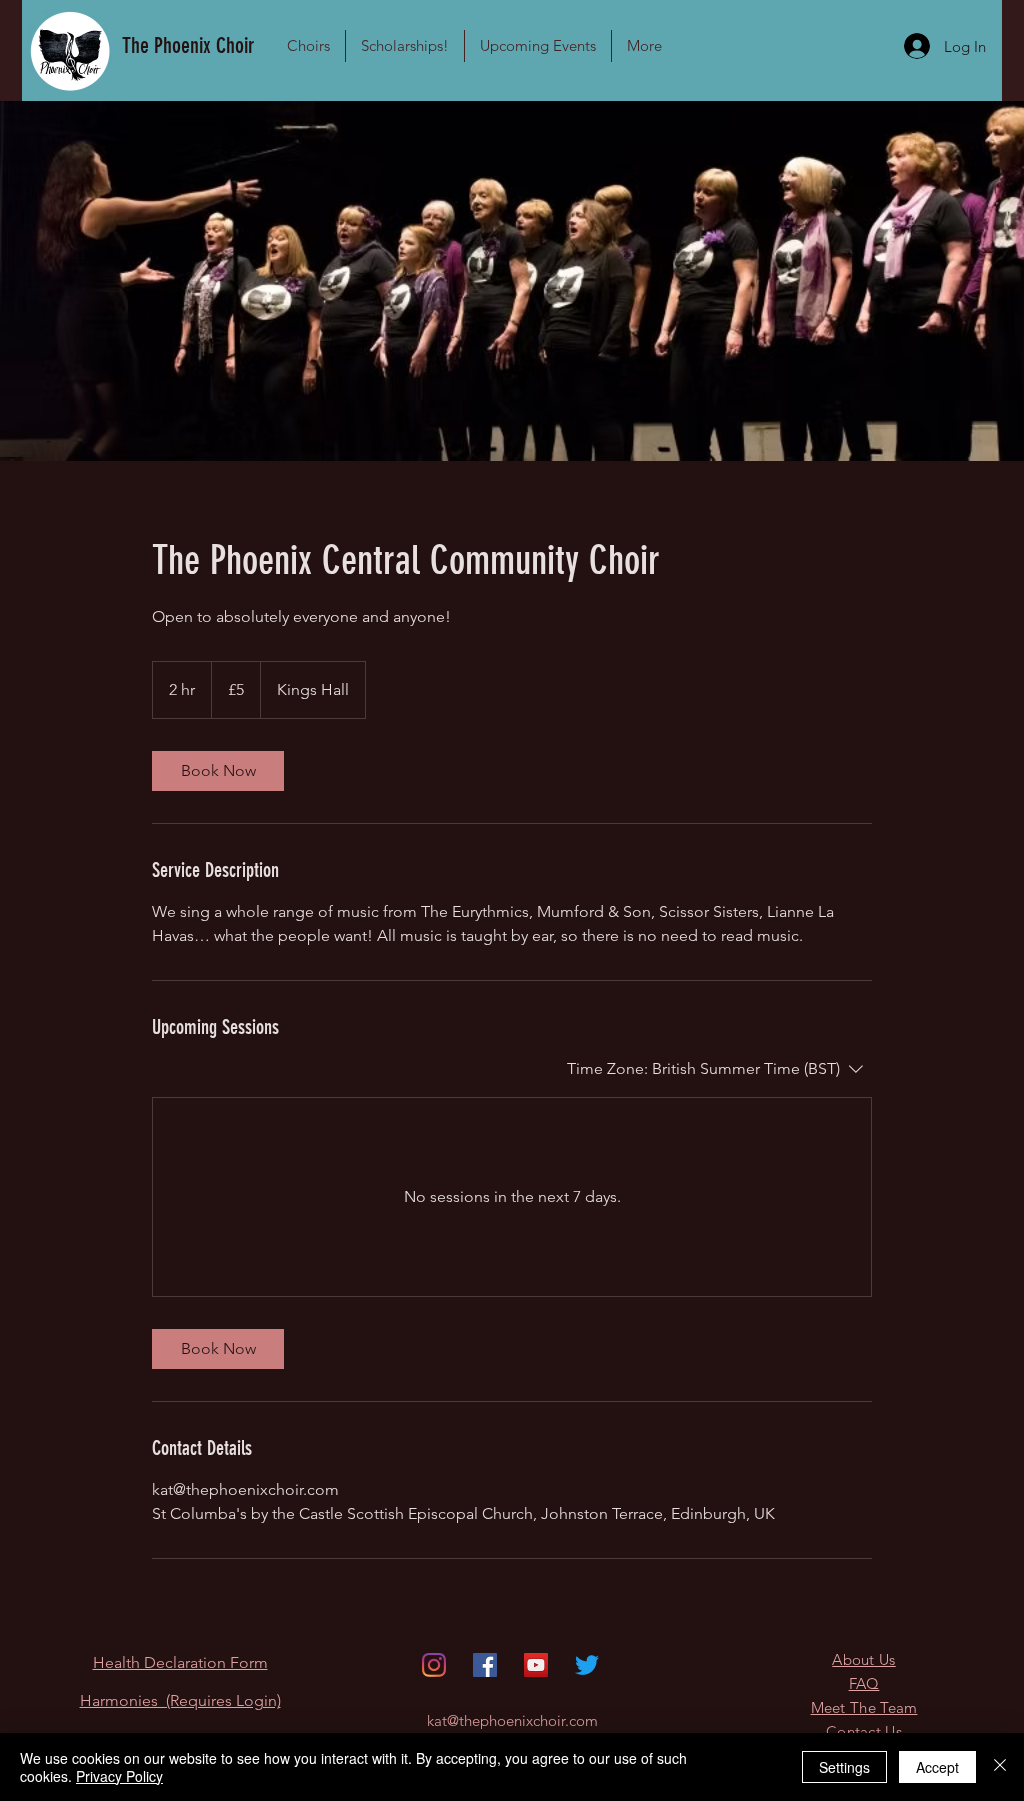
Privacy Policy (119, 1776)
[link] (218, 771)
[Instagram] (434, 1665)
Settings (844, 1767)
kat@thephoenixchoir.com (512, 1720)
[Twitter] (587, 1665)
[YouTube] (536, 1665)
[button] (308, 46)
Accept (937, 1767)
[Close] (1000, 1767)
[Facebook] (485, 1665)
